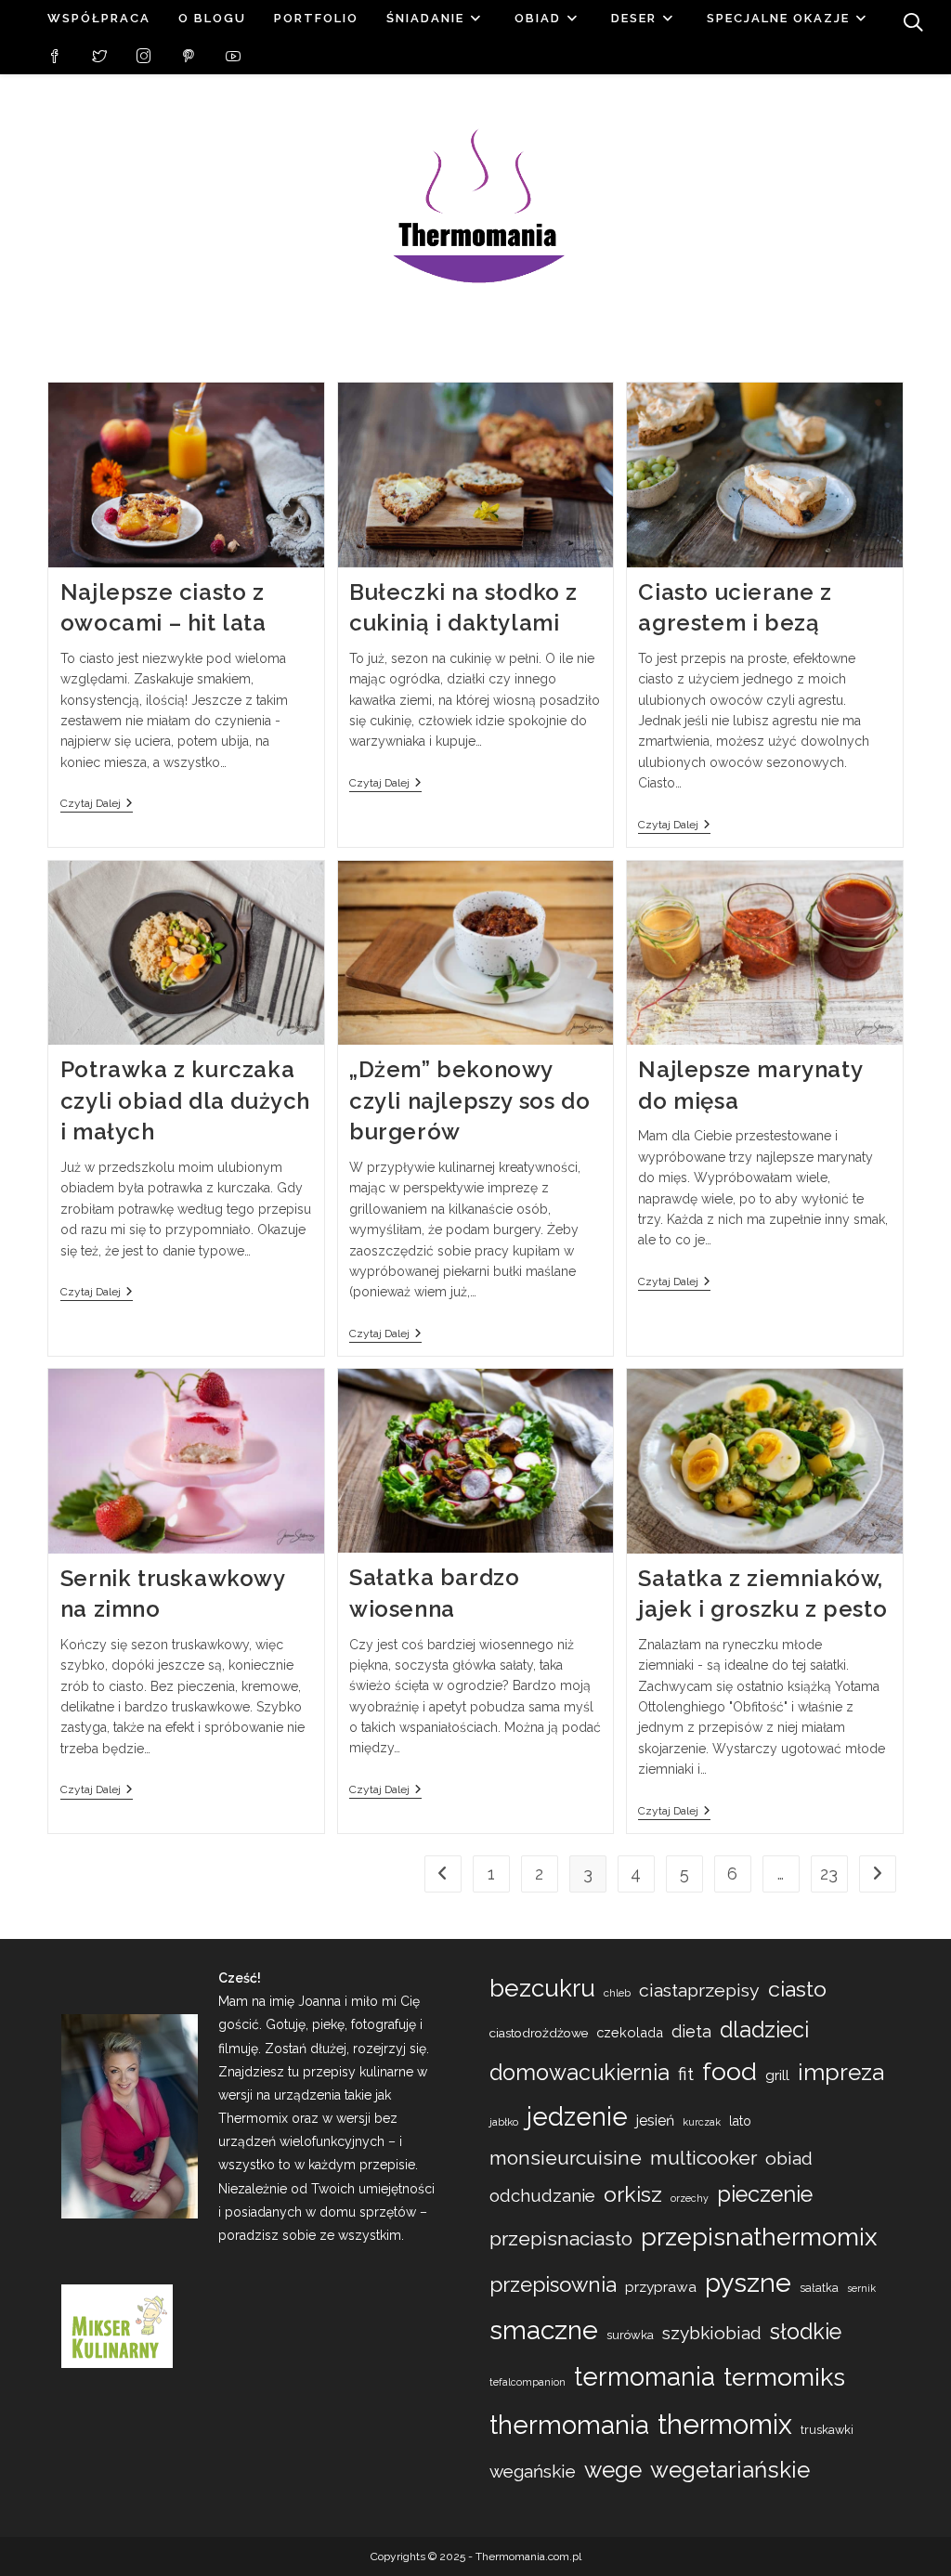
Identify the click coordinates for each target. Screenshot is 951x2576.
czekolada (630, 2032)
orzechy (690, 2198)
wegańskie (533, 2471)
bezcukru (542, 1988)
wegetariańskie (730, 2470)
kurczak (702, 2122)
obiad (789, 2159)
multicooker (703, 2158)
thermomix (725, 2424)
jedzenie (577, 2116)
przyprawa (661, 2287)
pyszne (748, 2283)
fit (686, 2074)
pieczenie (765, 2194)
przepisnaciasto (561, 2238)
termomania (645, 2376)
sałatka (819, 2288)
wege (613, 2470)
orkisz (633, 2194)
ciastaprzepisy (699, 1991)
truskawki (827, 2430)
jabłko (504, 2122)
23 (829, 1873)
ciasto (797, 1989)
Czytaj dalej (97, 805)
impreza (841, 2072)
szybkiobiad (712, 2333)
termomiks (784, 2377)
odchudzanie (542, 2196)
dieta (691, 2031)
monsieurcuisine (566, 2158)
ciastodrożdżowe (539, 2033)
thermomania (569, 2425)
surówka (630, 2335)
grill (777, 2075)
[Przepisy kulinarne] (117, 2325)
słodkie (806, 2331)
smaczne (544, 2330)
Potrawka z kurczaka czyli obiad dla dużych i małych (185, 1100)
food (730, 2071)
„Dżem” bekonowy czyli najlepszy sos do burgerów (469, 1100)
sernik (861, 2289)
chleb (617, 1993)
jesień (655, 2121)
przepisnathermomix (759, 2237)
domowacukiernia (580, 2072)
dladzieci (764, 2030)
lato (740, 2121)
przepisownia (553, 2284)
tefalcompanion (528, 2382)
